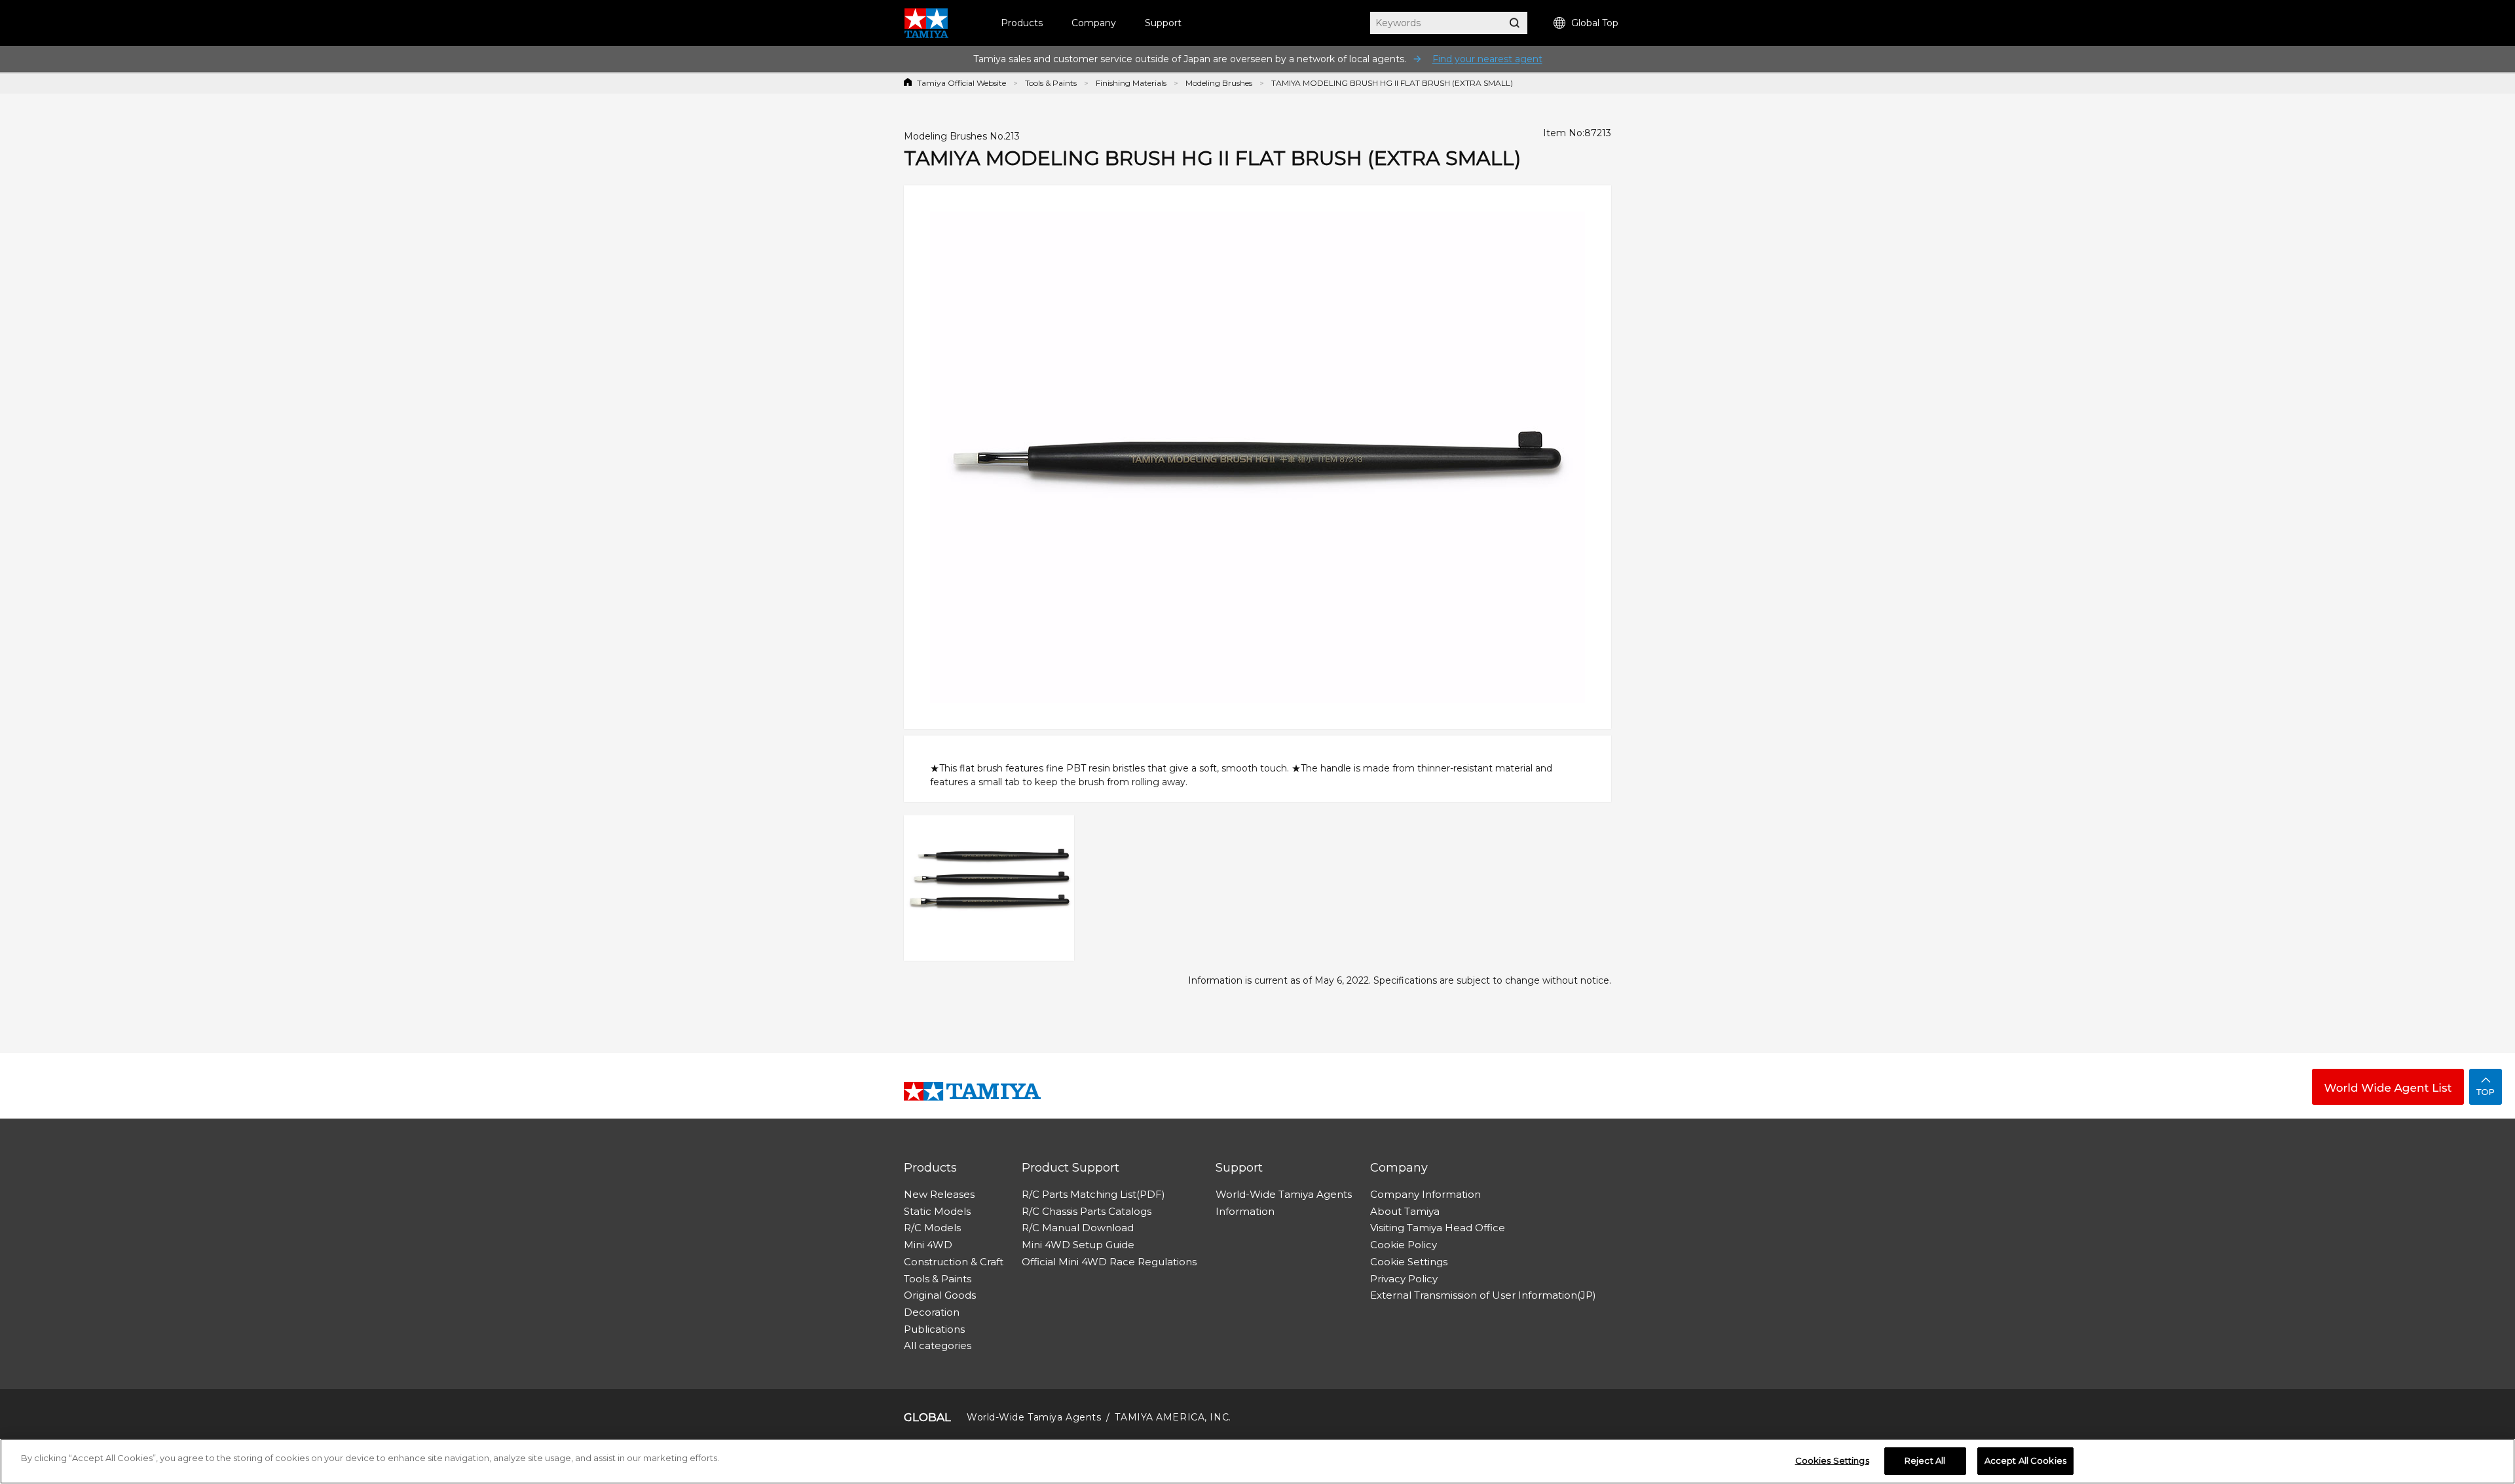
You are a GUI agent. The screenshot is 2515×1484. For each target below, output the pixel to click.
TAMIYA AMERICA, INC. (1173, 1417)
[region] (1257, 1461)
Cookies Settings (1832, 1460)
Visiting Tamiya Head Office (1438, 1228)
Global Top (1595, 23)
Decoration (932, 1312)
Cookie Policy (1404, 1245)
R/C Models (932, 1228)
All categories (938, 1345)
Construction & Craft (954, 1262)
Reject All (1925, 1460)
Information (1245, 1211)
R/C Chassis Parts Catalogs (1087, 1211)
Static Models (937, 1211)
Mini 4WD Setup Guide (1078, 1245)
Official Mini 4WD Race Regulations (1109, 1262)
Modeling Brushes (1219, 83)
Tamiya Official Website (961, 83)
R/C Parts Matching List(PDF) (1093, 1194)
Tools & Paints (1051, 83)
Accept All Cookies (2025, 1460)
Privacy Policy (1404, 1279)
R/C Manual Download (1078, 1228)
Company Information (1425, 1194)
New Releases (939, 1194)
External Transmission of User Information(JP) (1483, 1295)
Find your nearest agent (1487, 59)
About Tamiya (1405, 1211)
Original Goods (940, 1295)
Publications (934, 1329)
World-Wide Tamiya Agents (1284, 1194)
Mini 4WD (928, 1245)
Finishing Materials (1131, 83)
